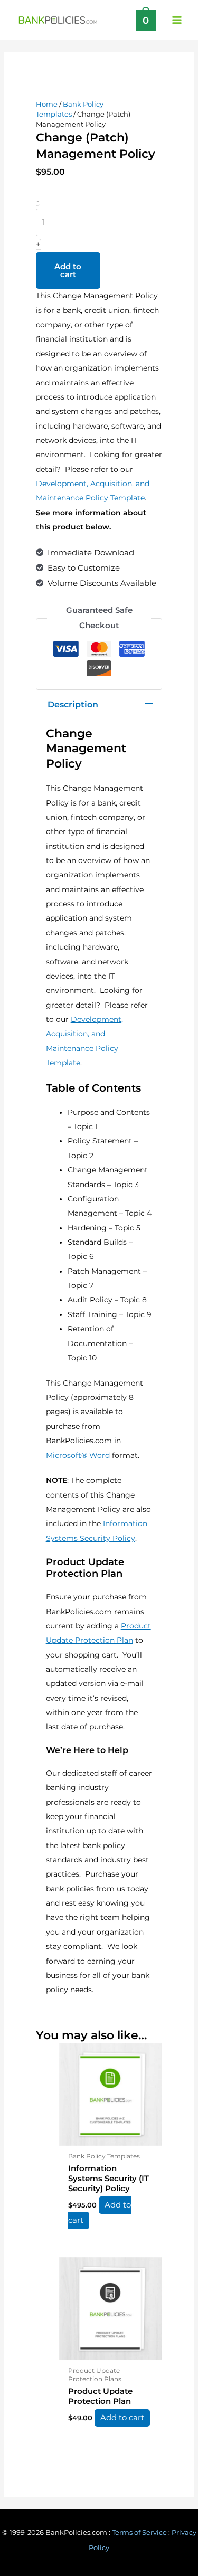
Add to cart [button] (100, 2213)
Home (47, 104)
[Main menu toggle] (177, 20)
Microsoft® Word (78, 1455)
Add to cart (68, 271)
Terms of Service (139, 2532)
